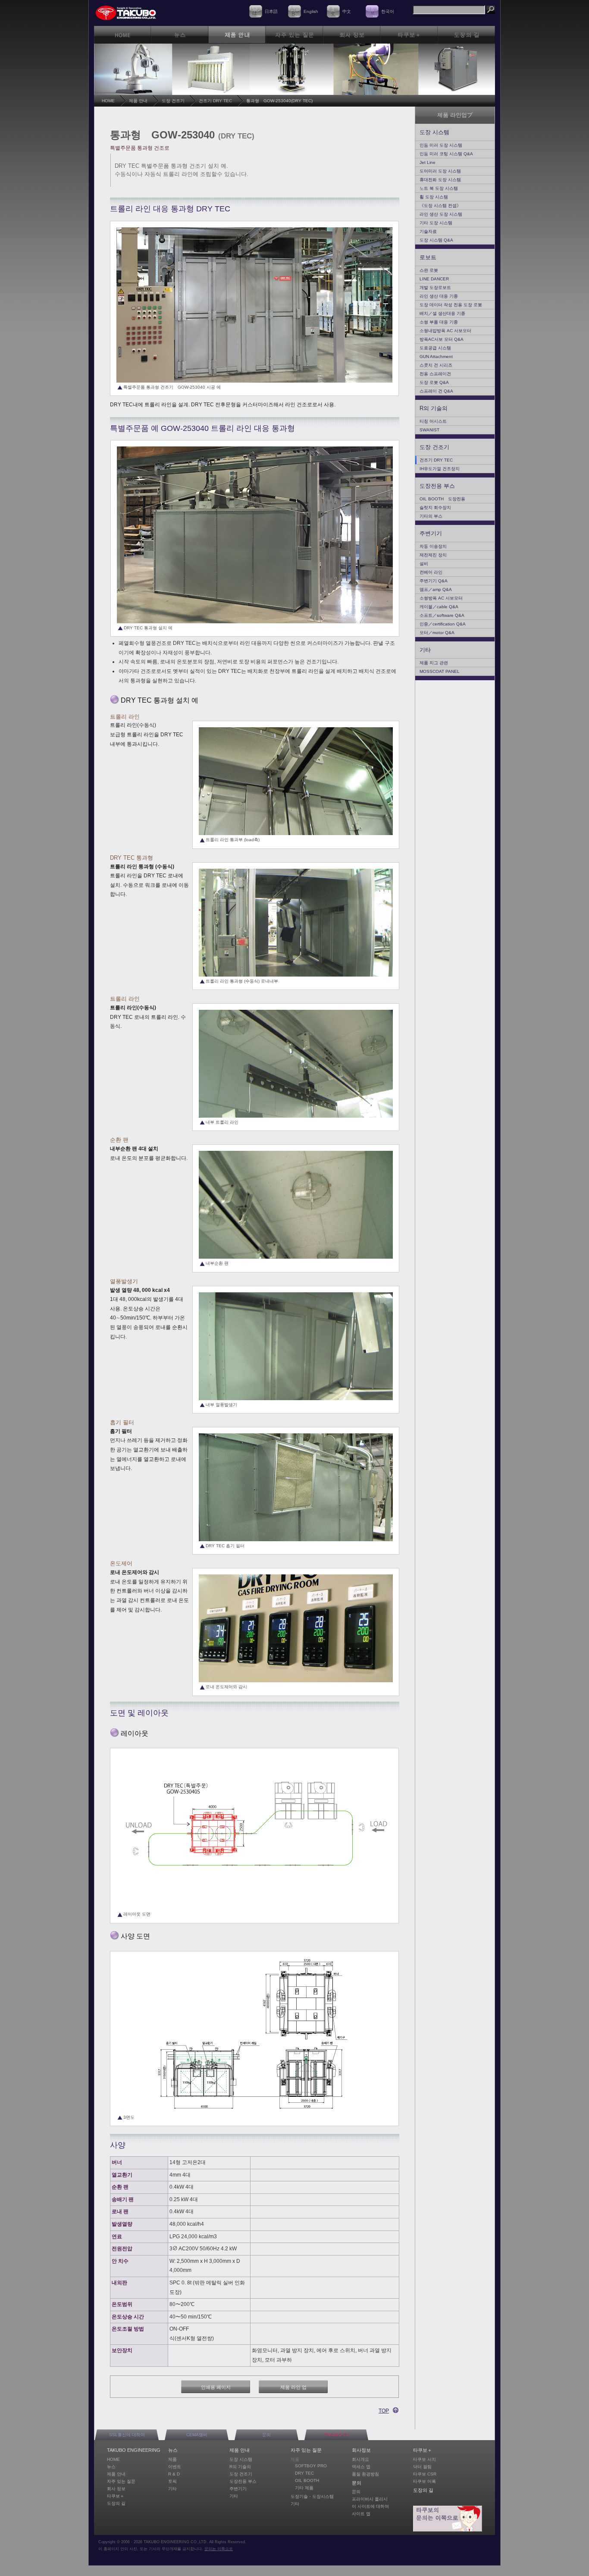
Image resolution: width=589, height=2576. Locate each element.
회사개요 (360, 2459)
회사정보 (361, 2450)
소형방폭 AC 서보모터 (441, 598)
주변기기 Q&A (434, 581)
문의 (266, 2435)
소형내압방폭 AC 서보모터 (445, 331)
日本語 (271, 11)
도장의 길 (116, 2503)
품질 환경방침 (365, 2474)
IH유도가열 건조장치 (440, 469)
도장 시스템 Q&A (436, 240)
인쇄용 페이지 (216, 2387)
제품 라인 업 (293, 2387)
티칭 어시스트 (433, 421)
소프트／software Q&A (442, 615)
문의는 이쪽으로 (219, 2549)
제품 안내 (138, 101)
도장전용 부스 (437, 486)
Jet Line (428, 162)
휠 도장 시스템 (434, 197)
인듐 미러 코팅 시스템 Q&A (446, 154)
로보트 (428, 257)
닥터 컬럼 (422, 2467)
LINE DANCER (434, 279)
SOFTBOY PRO (311, 2466)
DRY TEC (304, 2473)
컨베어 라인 (431, 572)
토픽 (172, 2481)
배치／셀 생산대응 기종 (442, 313)
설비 (424, 564)
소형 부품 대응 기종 (439, 322)
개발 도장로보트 (435, 287)
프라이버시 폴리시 (370, 2499)
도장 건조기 (173, 101)
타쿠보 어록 (425, 2481)
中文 (347, 11)
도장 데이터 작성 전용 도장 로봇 (451, 305)
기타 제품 (304, 2488)
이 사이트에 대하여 (370, 2506)
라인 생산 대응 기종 (439, 296)
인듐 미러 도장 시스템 (441, 145)
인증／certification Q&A (443, 624)
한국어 (388, 11)
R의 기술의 (434, 408)
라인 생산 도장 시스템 (441, 214)
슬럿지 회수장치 (435, 507)
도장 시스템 (434, 132)
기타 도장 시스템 (436, 223)
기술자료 (428, 231)
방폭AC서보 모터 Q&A (442, 339)
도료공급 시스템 (435, 348)
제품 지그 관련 (434, 663)
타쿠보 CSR (425, 2474)
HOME (108, 101)
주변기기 (431, 533)
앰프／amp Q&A (436, 589)
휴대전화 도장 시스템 (440, 180)
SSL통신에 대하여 (127, 2435)
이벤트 (175, 2467)
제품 (172, 2459)
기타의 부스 (431, 516)
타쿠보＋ (116, 2496)
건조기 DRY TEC (215, 101)
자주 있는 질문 (121, 2481)
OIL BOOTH (307, 2480)
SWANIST (429, 430)
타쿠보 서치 (425, 2459)
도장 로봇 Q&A (434, 382)
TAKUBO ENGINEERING (134, 2450)
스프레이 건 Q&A (436, 391)
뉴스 (111, 2467)
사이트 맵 (361, 2514)
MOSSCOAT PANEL (440, 671)
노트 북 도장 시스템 (439, 188)
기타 (425, 650)
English (311, 11)
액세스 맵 (361, 2467)
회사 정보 (116, 2489)
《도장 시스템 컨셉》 (440, 206)
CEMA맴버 (197, 2435)
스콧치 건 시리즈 (436, 365)
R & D (174, 2474)
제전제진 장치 (433, 555)
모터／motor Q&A (437, 633)
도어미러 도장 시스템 (440, 171)
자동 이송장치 (433, 546)
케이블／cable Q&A (439, 607)
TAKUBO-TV (337, 2435)
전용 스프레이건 (435, 374)
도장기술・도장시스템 (312, 2496)
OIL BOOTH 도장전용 (442, 499)
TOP (384, 2411)
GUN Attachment (436, 357)
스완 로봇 (429, 270)
